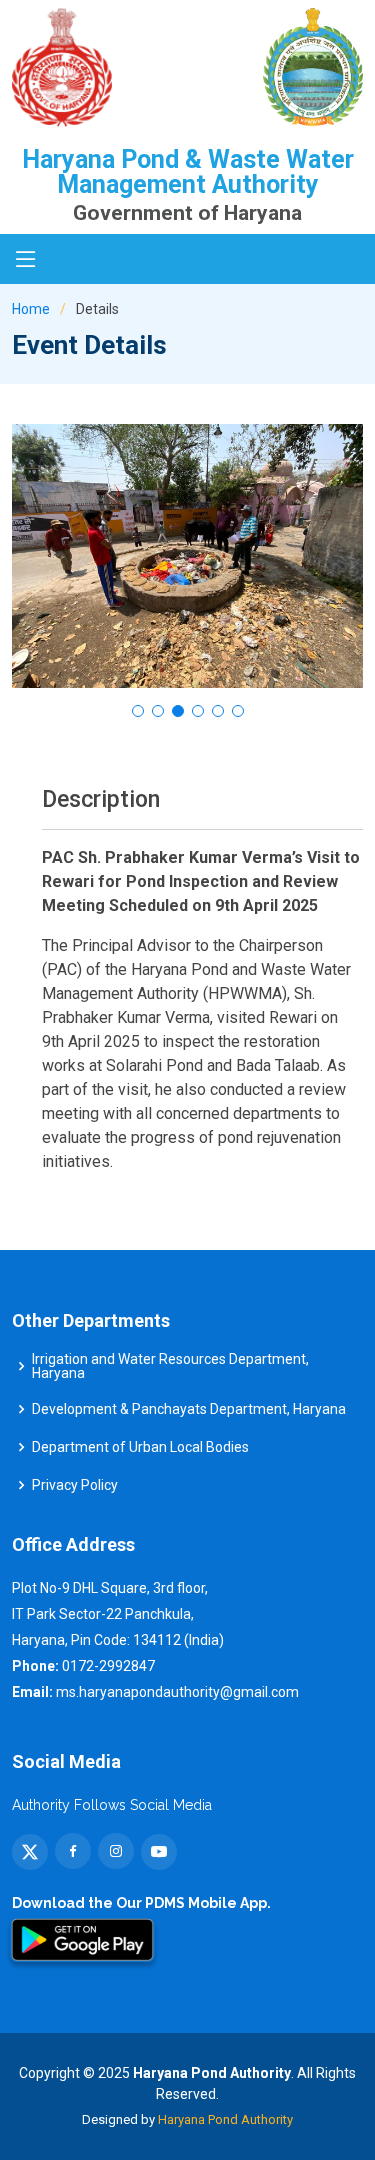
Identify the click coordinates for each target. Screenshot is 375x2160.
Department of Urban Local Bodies (140, 1447)
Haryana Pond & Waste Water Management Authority (188, 172)
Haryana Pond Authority (225, 2119)
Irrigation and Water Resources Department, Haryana (170, 1366)
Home (31, 309)
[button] (138, 711)
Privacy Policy (75, 1485)
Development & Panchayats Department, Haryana (189, 1409)
